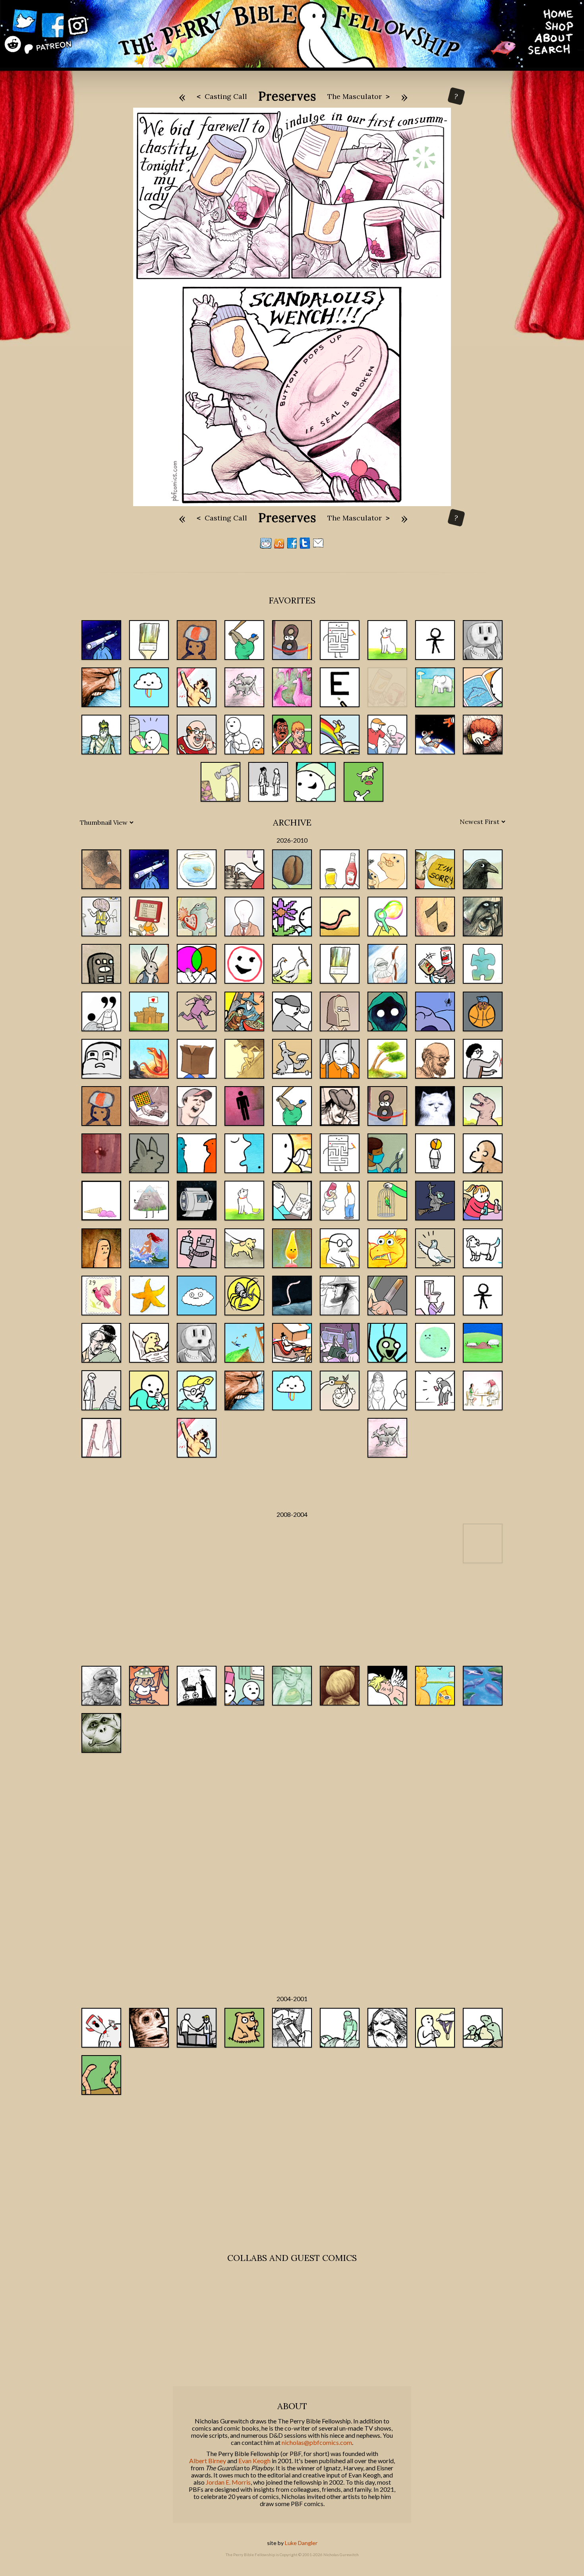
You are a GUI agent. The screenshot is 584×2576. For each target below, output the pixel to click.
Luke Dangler (301, 2543)
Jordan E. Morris (228, 2482)
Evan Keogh (254, 2461)
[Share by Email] (318, 546)
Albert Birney (208, 2461)
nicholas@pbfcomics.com (317, 2443)
